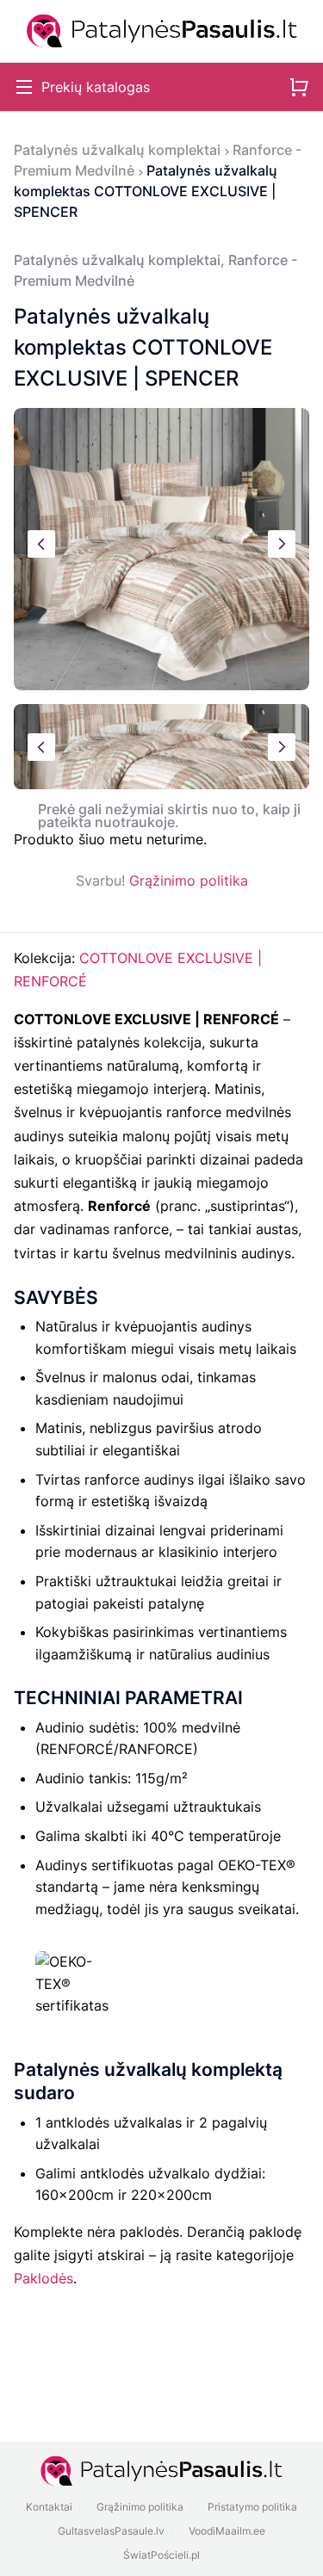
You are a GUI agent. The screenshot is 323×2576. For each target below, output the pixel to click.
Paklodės (43, 2278)
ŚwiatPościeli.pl (161, 2555)
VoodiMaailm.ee (227, 2531)
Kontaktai (49, 2507)
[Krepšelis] (299, 87)
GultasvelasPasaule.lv (111, 2531)
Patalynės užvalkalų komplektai (117, 150)
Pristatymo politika (252, 2507)
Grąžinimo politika (189, 880)
